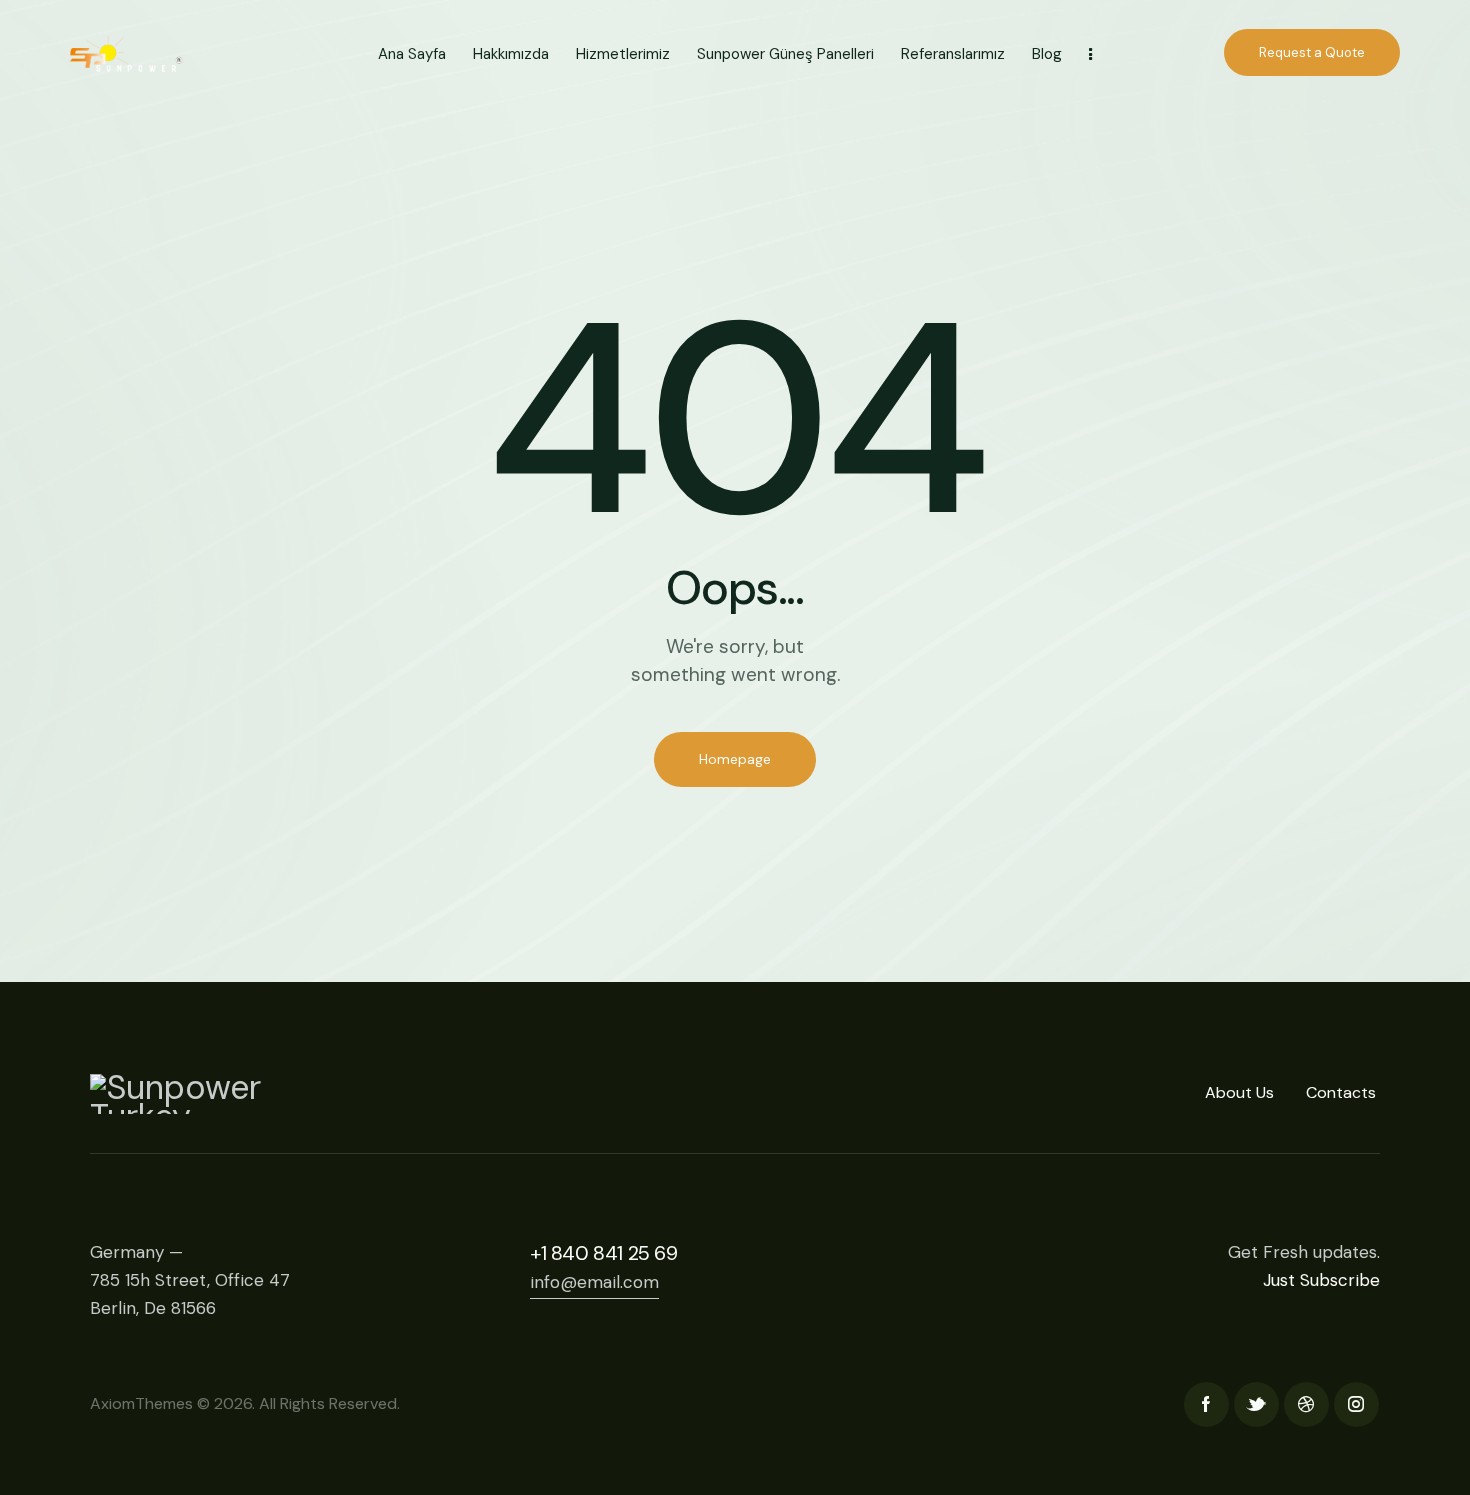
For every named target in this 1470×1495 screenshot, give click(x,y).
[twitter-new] (1256, 1404)
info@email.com (594, 1282)
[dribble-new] (1306, 1404)
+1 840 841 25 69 (604, 1253)
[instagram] (1356, 1404)
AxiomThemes (141, 1403)
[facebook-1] (1206, 1404)
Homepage (735, 759)
